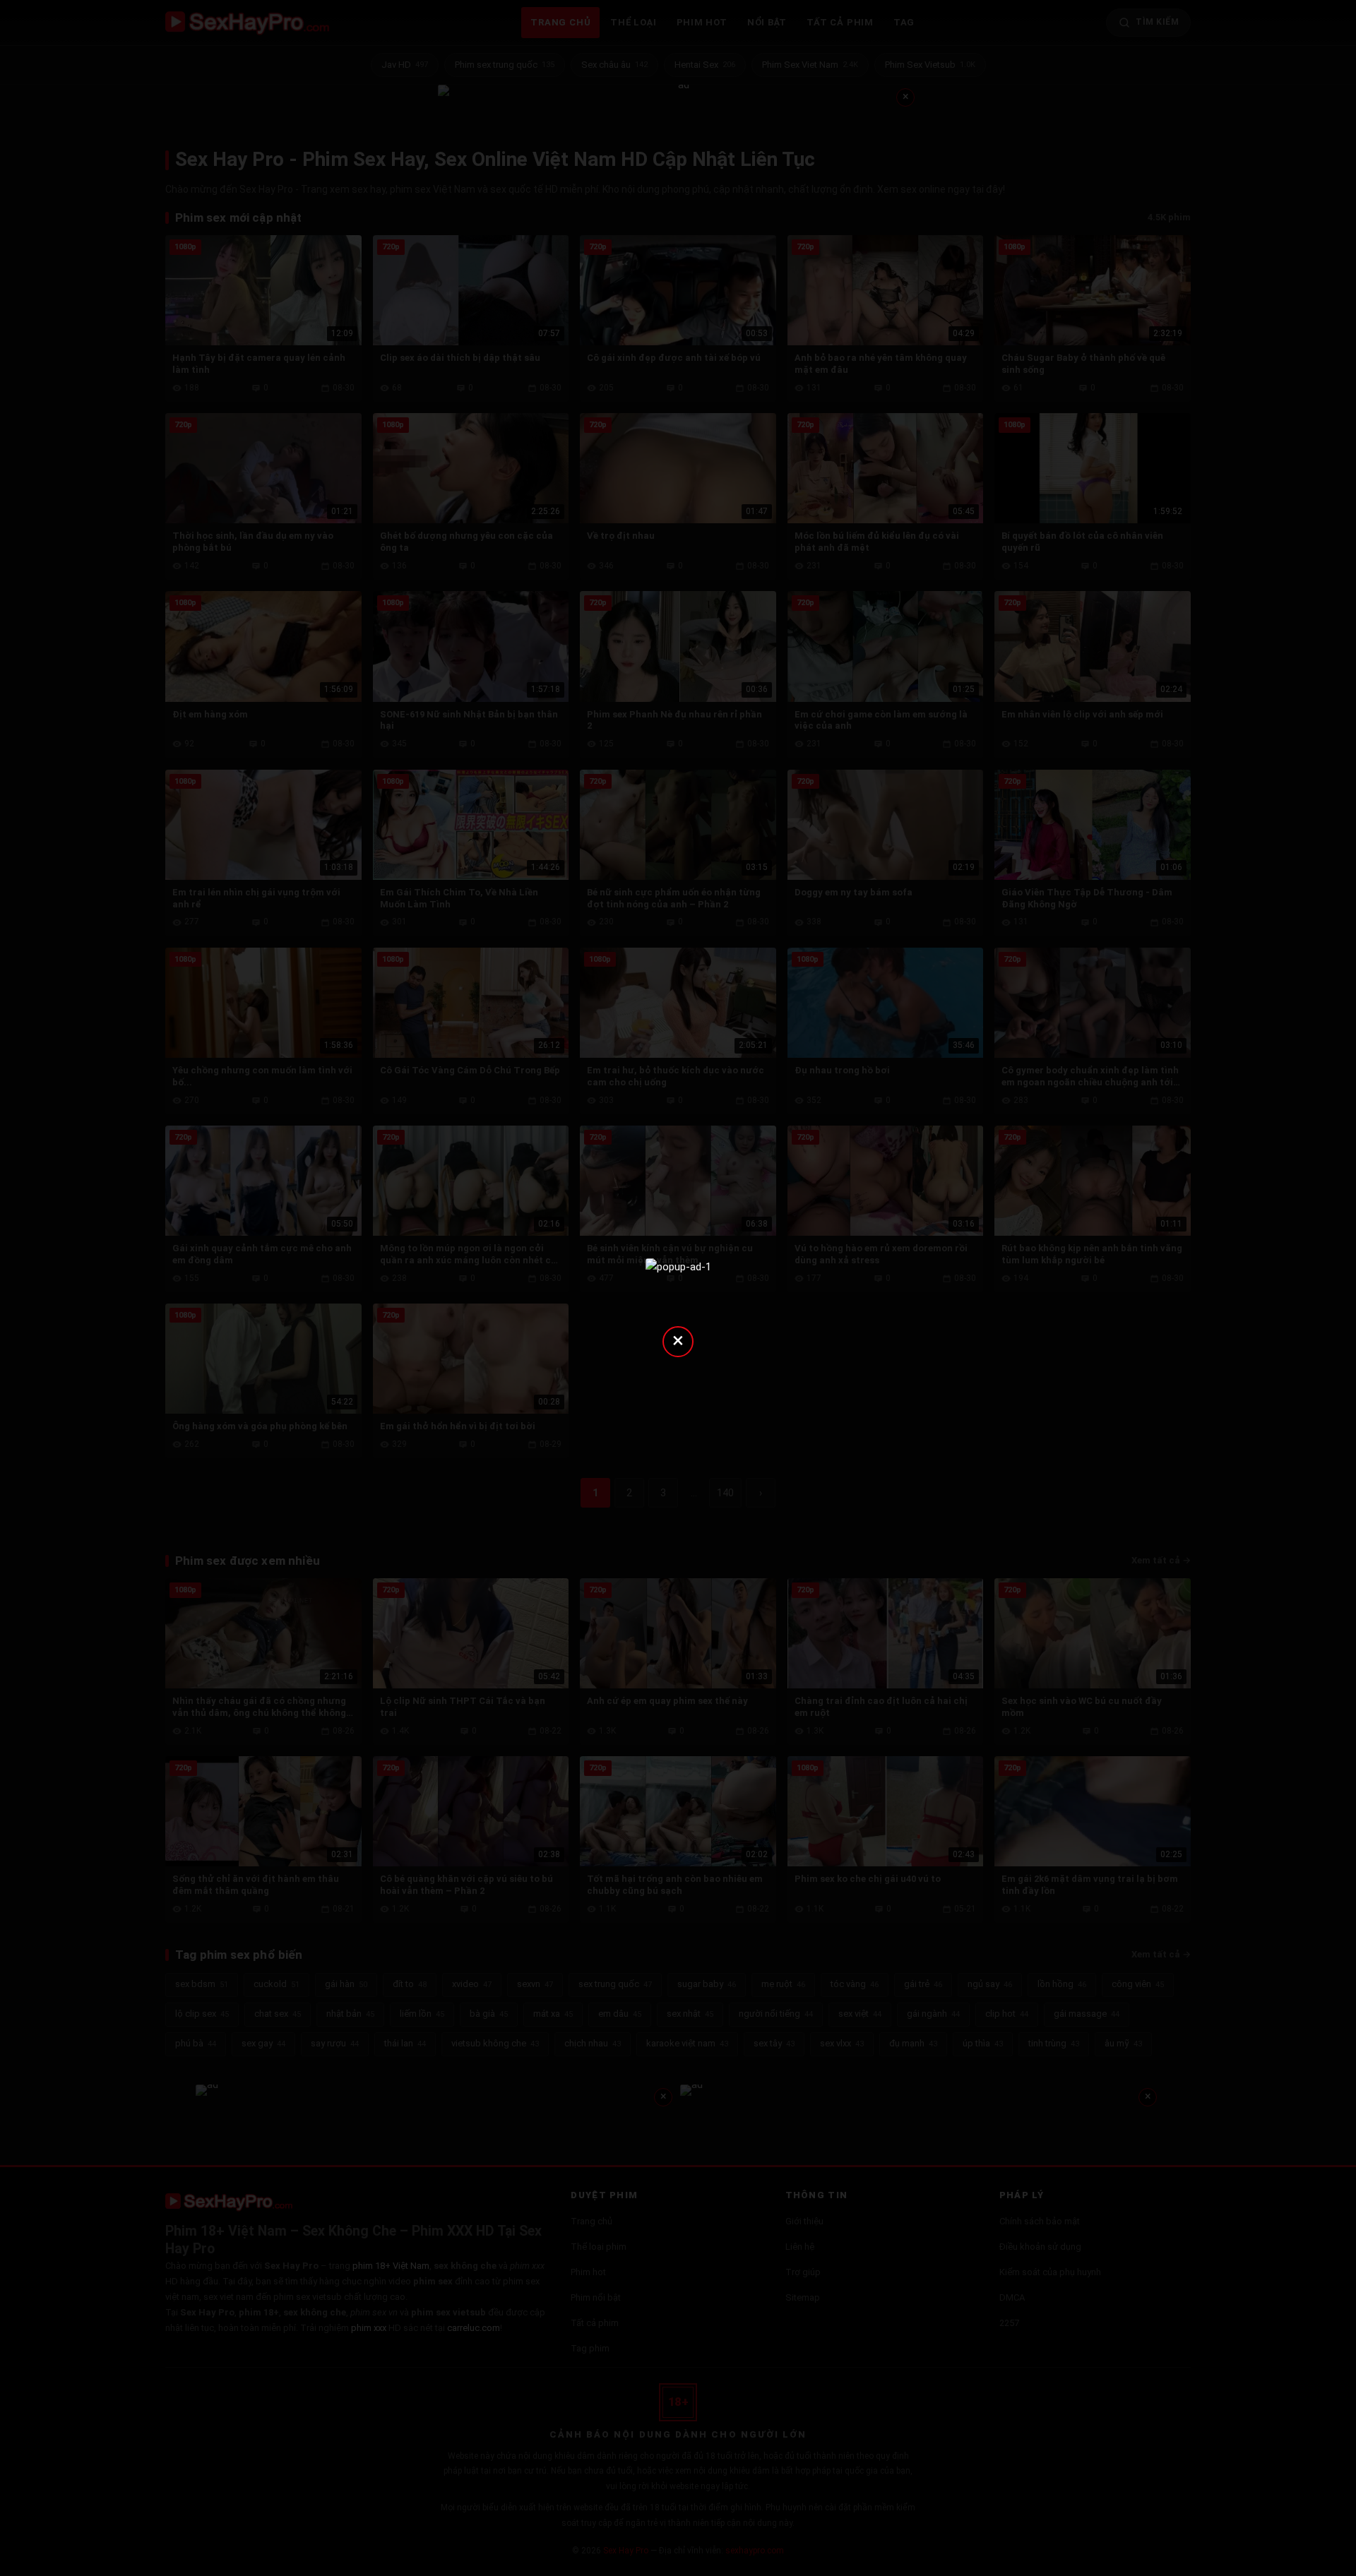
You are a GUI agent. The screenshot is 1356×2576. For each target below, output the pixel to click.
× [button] (678, 1340)
